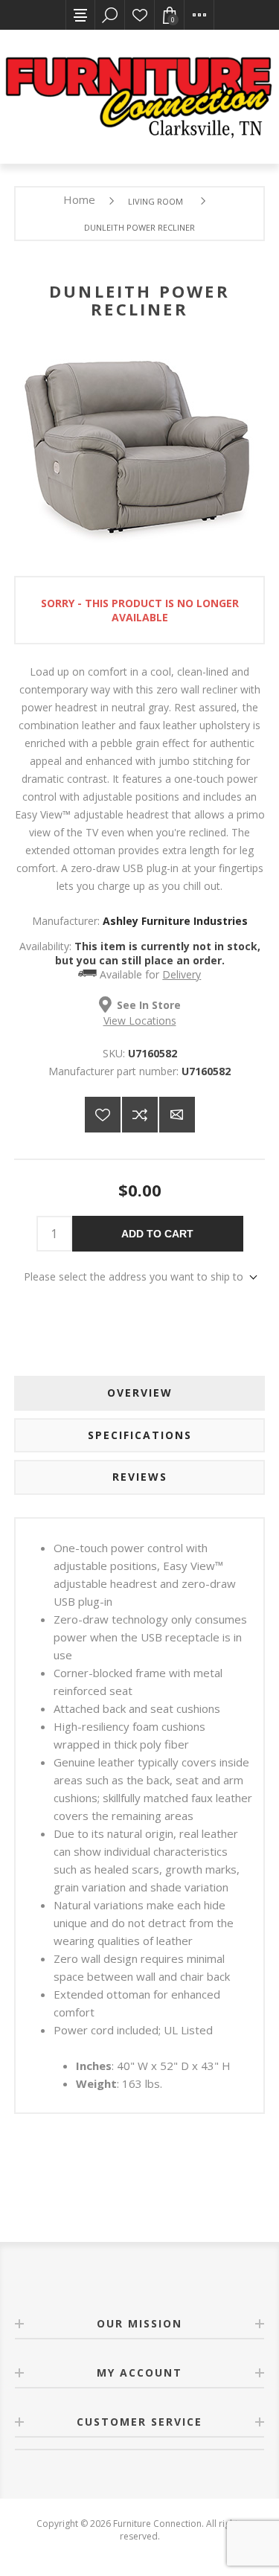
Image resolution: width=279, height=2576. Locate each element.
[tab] (140, 1393)
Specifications (140, 1435)
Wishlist (140, 15)
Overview (140, 1393)
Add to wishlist (103, 1115)
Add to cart (157, 1234)
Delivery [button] (182, 974)
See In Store (149, 1005)
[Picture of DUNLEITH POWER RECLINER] (140, 545)
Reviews (140, 1477)
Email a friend (177, 1115)
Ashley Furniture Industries (175, 921)
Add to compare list (140, 1115)
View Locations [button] (140, 1021)
